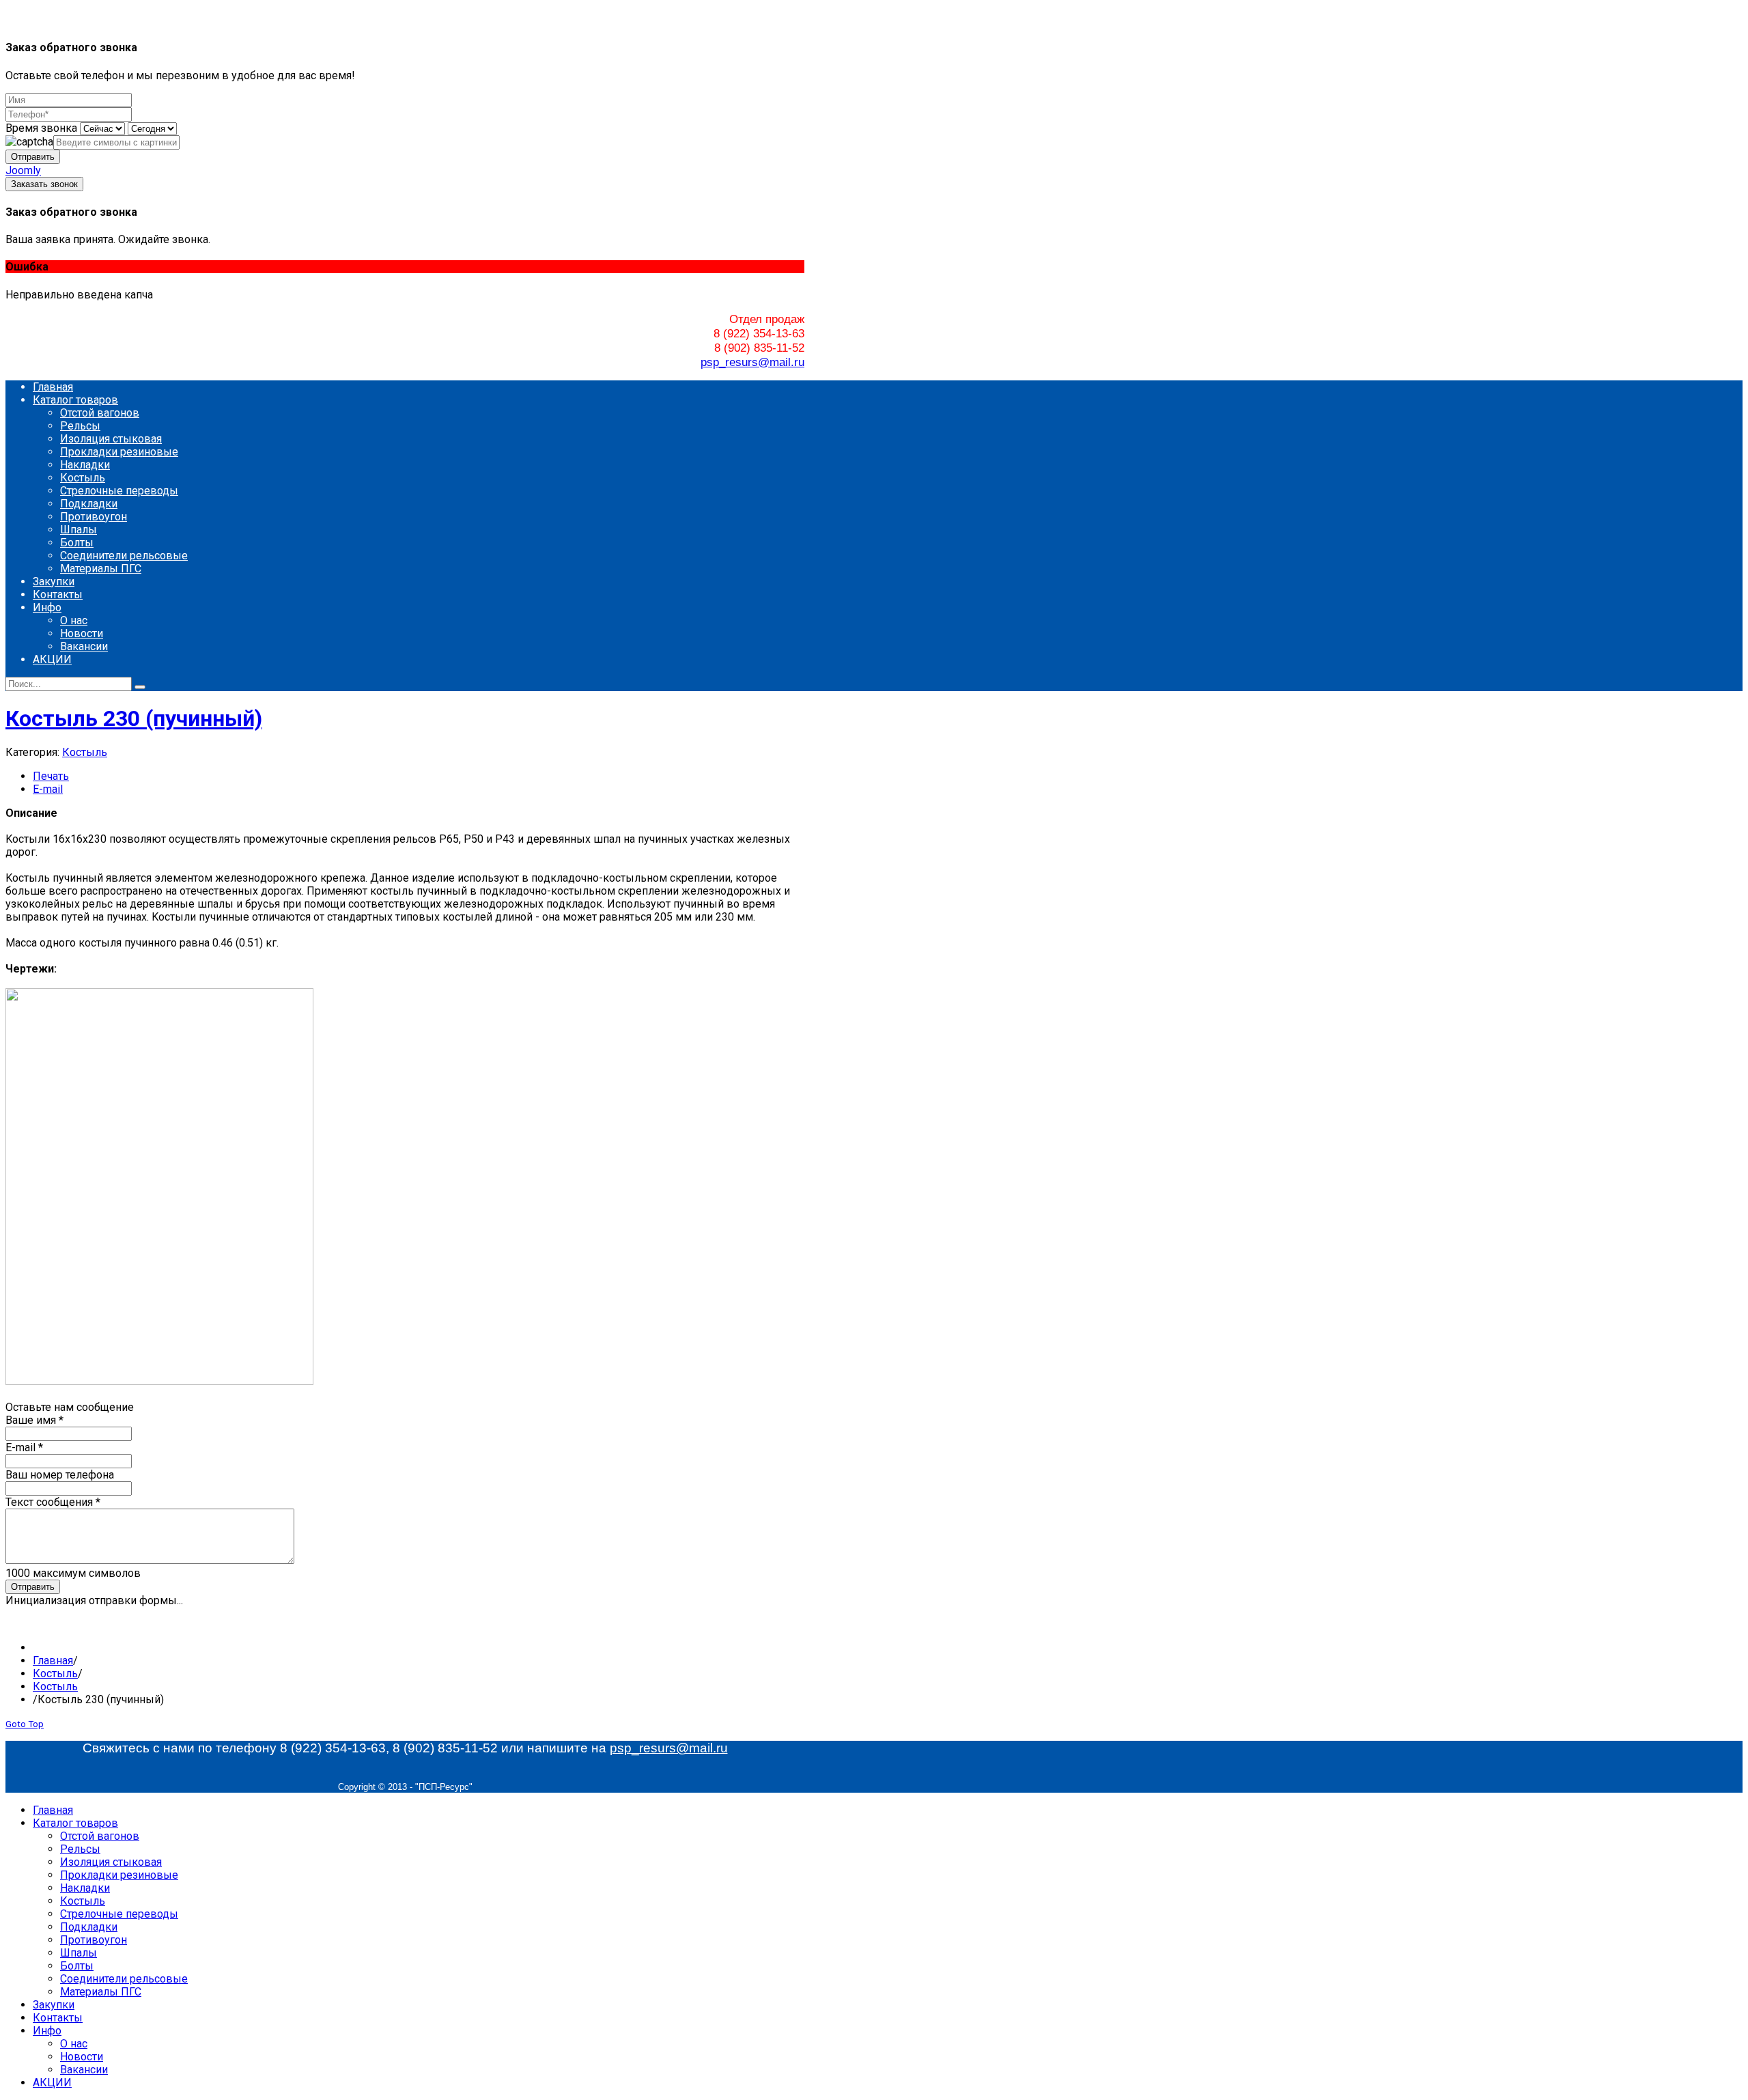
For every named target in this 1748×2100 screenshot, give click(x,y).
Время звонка (41, 128)
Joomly (23, 170)
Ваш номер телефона (60, 1475)
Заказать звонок (44, 184)
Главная (53, 1661)
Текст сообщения (53, 1502)
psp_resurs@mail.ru (752, 362)
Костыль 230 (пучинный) (134, 718)
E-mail (48, 789)
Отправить (33, 157)
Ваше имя (34, 1420)
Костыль (85, 752)
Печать (51, 776)
